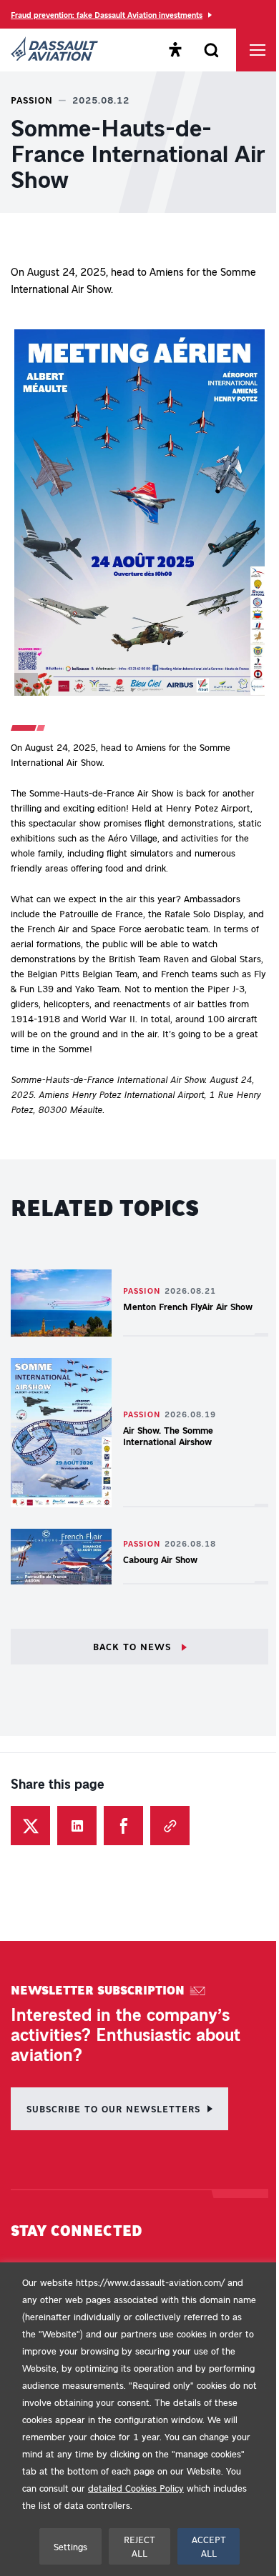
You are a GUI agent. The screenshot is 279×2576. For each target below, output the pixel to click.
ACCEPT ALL (209, 2546)
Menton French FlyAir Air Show (188, 1306)
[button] (139, 515)
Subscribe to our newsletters (113, 2108)
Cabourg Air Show (160, 1559)
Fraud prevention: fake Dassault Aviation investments (107, 15)
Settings (70, 2546)
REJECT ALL (139, 2546)
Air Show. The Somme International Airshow (168, 1436)
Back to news (134, 1646)
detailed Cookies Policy (136, 2488)
